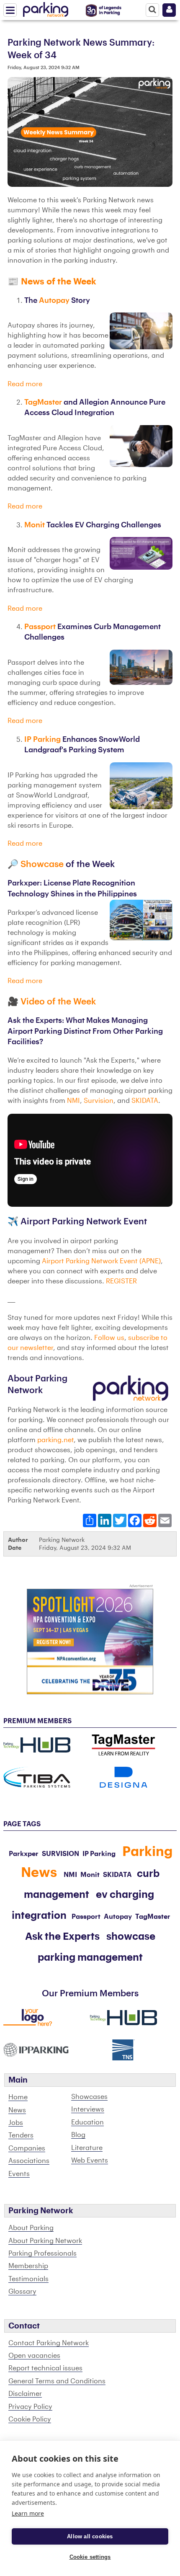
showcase (131, 1936)
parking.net (55, 1440)
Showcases (89, 2097)
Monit (35, 525)
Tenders (21, 2135)
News (17, 2110)
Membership (28, 2266)
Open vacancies (34, 2356)
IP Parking (42, 740)
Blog (78, 2135)
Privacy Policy (30, 2407)
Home (18, 2097)
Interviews (88, 2109)
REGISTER (121, 1281)
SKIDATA (145, 1101)
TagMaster (44, 402)
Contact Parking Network (49, 2343)
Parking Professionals (42, 2253)
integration (39, 1915)
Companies (27, 2148)
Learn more (28, 2513)
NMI (73, 1101)
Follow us (109, 1338)
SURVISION (60, 1854)
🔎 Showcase (37, 864)
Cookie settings (90, 2557)
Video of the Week (58, 1002)
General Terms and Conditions (57, 2381)
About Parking (31, 2228)
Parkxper (24, 1854)
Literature (87, 2148)
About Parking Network (45, 2241)
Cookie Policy (30, 2419)
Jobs (16, 2123)
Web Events (90, 2160)
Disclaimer (25, 2394)
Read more (25, 384)
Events (19, 2174)
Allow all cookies (90, 2536)
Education (87, 2122)
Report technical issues (45, 2368)
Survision (99, 1101)
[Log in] (169, 10)
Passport (41, 627)
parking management (90, 1957)
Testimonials (28, 2279)
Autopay (55, 301)
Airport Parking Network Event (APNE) (101, 1261)
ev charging (125, 1895)
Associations (29, 2161)
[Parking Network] (46, 8)
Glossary (22, 2292)
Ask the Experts (62, 1936)
